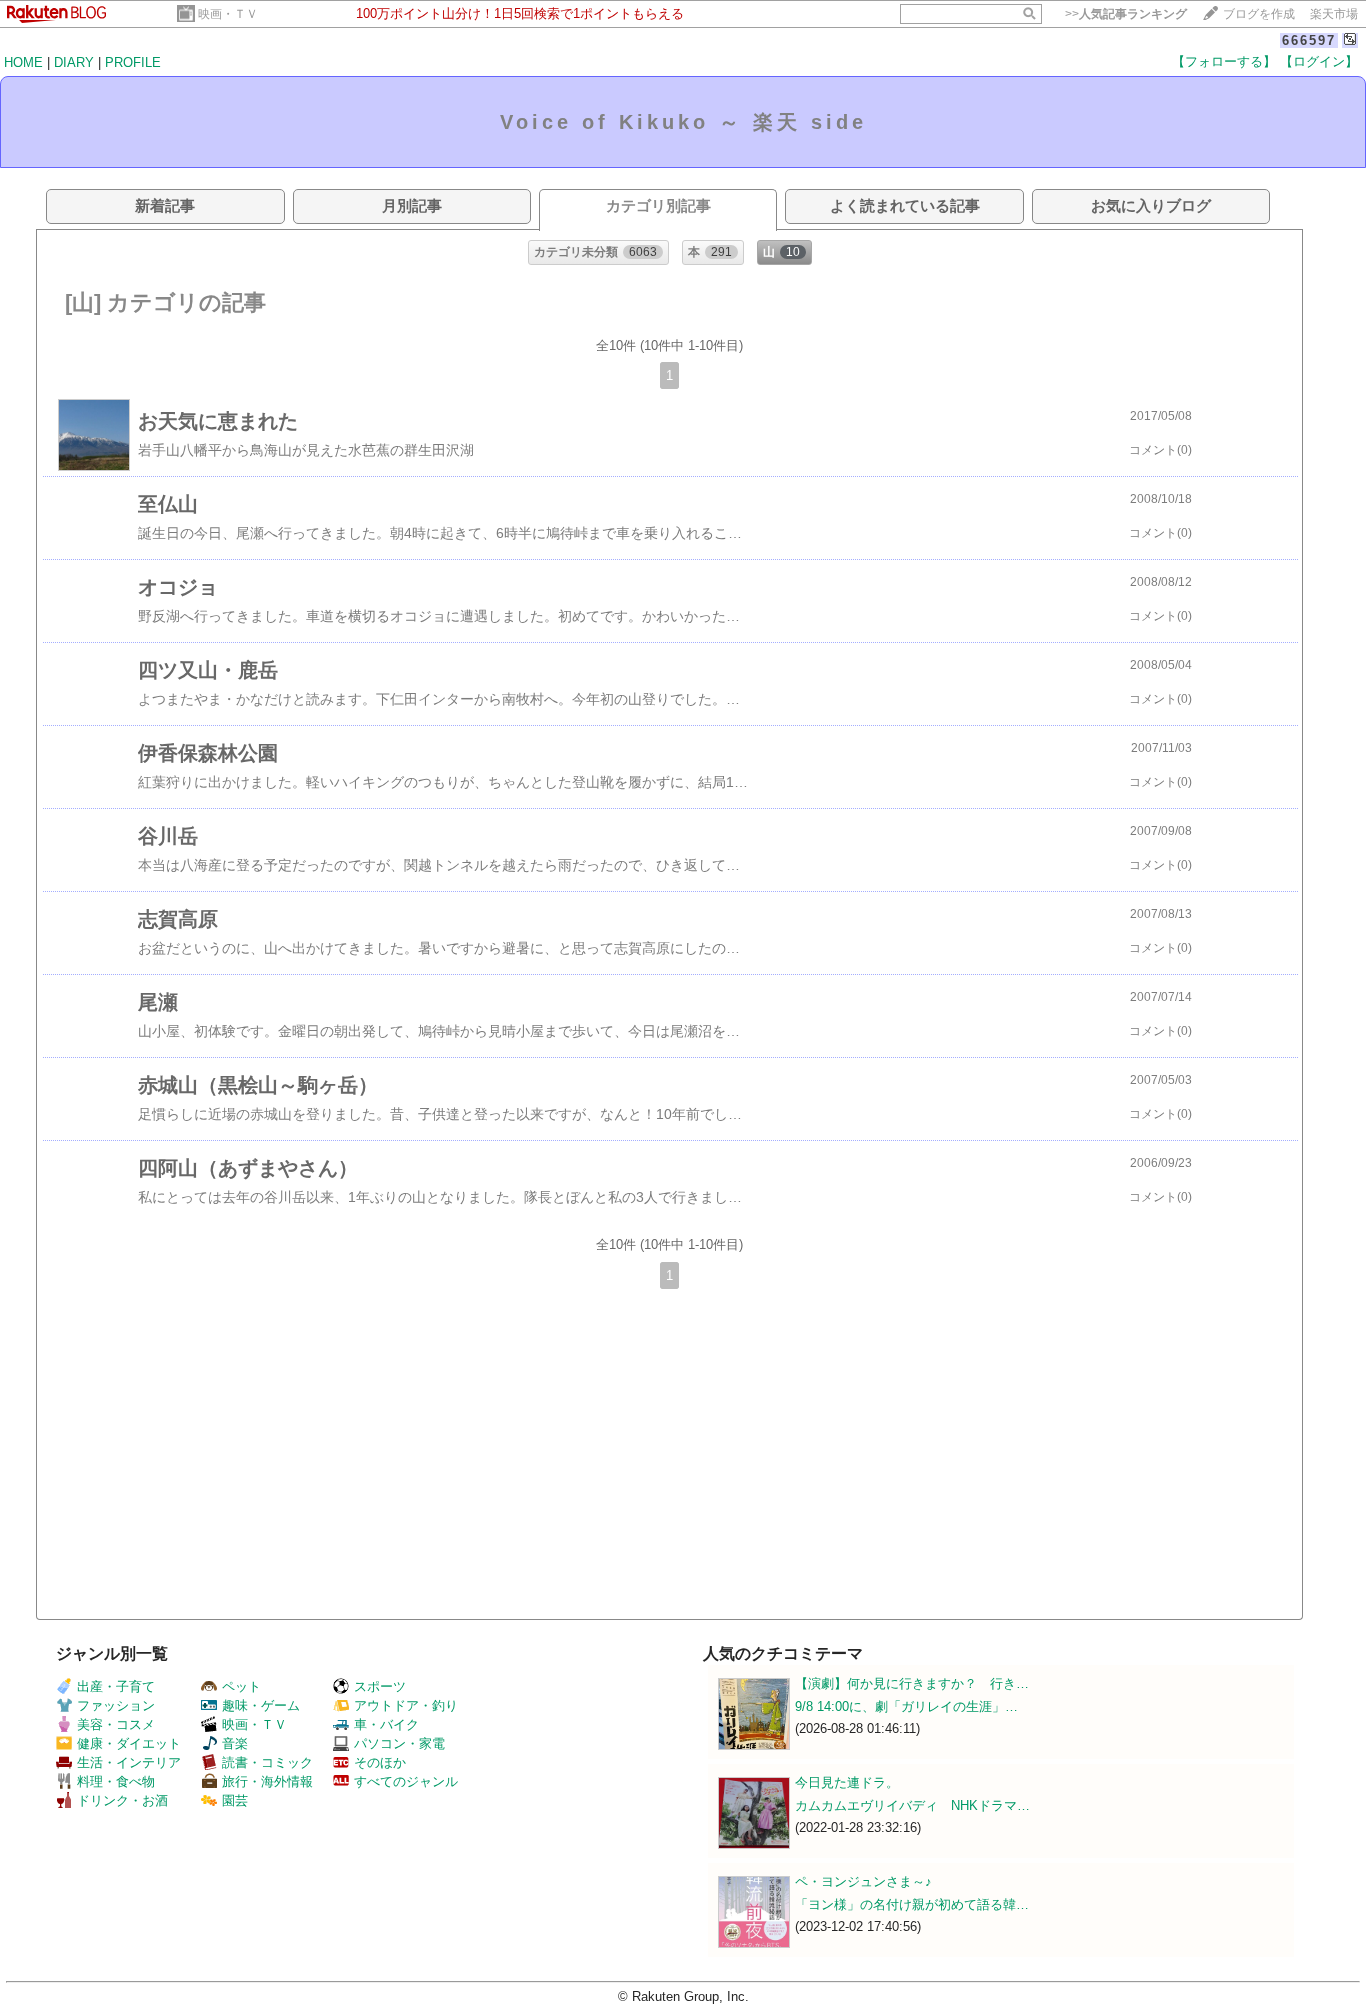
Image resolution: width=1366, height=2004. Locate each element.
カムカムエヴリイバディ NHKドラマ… (912, 1805)
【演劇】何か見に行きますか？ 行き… (912, 1683)
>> (1126, 14)
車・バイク (386, 1724)
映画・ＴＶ (228, 14)
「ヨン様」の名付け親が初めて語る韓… (912, 1904)
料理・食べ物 (116, 1781)
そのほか (380, 1762)
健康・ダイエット (129, 1743)
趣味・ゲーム (261, 1705)
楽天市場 (1334, 14)
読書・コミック (267, 1762)
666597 (1309, 40)
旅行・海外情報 (267, 1781)
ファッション (116, 1705)
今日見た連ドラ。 (847, 1782)
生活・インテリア (129, 1762)
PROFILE (133, 62)
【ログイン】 (1319, 61)
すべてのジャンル (406, 1781)
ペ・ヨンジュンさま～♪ (863, 1881)
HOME (23, 62)
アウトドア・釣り (406, 1705)
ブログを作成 (1259, 14)
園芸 (235, 1800)
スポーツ (380, 1686)
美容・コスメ (116, 1724)
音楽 (235, 1743)
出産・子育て (116, 1686)
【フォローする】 (1224, 61)
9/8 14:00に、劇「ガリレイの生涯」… (906, 1706)
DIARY (74, 62)
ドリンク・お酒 (122, 1800)
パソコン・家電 (399, 1743)
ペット (241, 1686)
